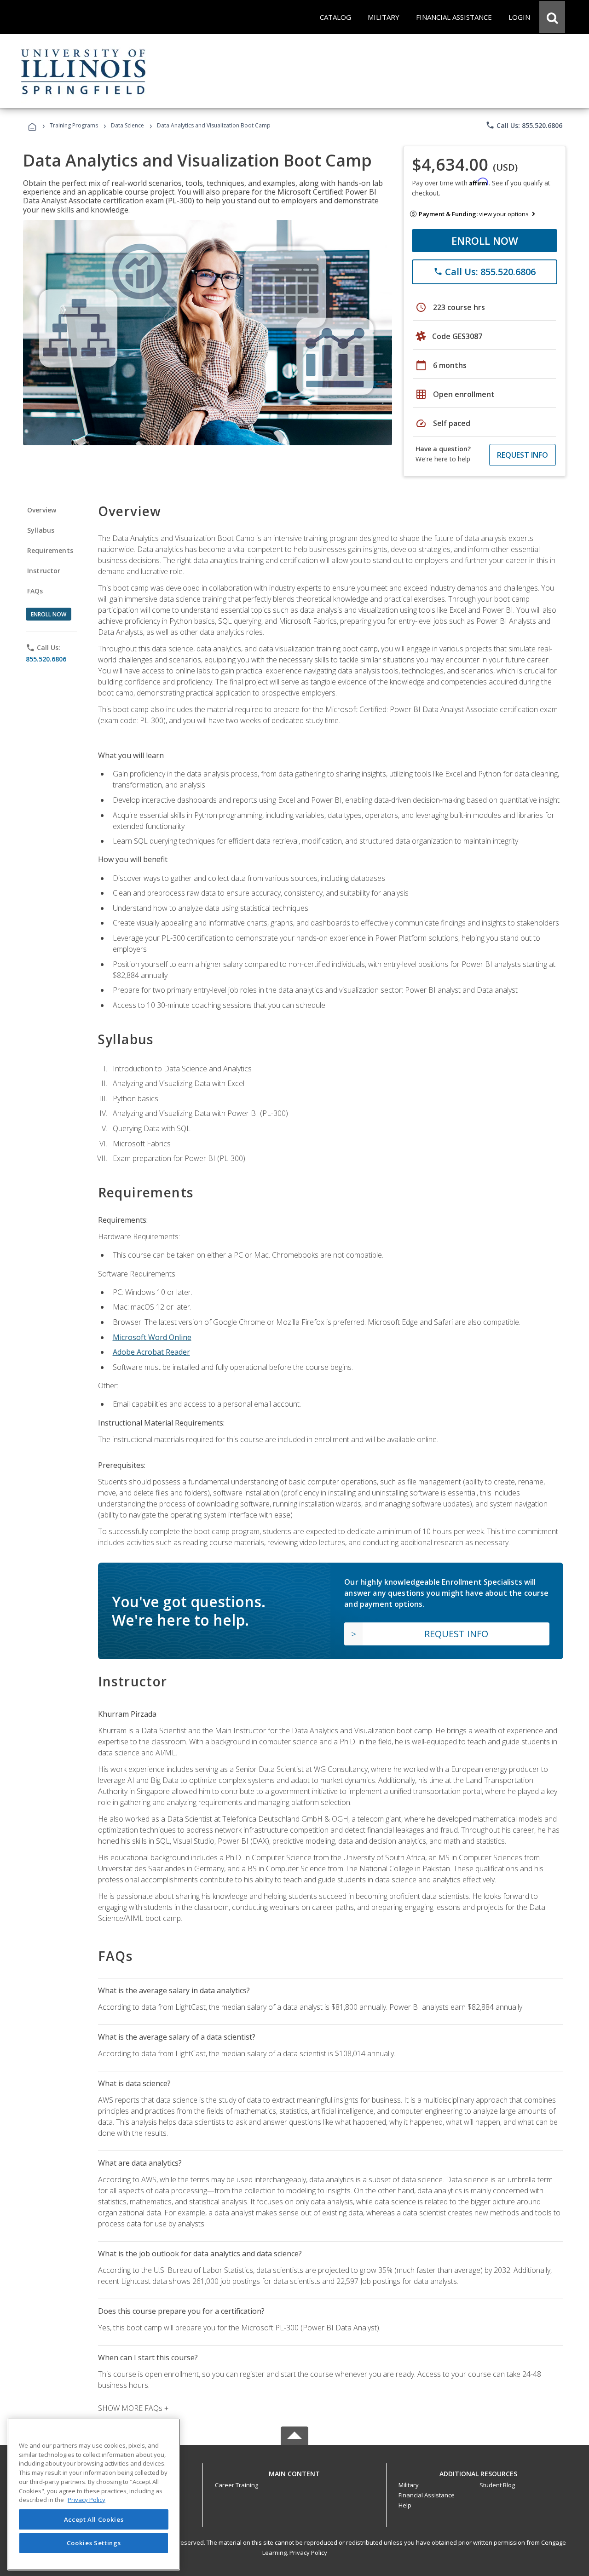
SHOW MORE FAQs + (133, 2408)
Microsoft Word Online (152, 1337)
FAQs (35, 591)
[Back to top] (294, 2471)
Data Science (127, 125)
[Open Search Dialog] (552, 17)
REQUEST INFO (523, 455)
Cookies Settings (94, 2543)
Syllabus (41, 530)
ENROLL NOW (485, 241)
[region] (94, 2494)
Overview (42, 510)
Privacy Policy (308, 2553)
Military (409, 2485)
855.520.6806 (46, 659)
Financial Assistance (427, 2495)
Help (405, 2505)
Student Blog (497, 2485)
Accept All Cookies (94, 2519)
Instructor (44, 571)
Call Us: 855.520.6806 (524, 125)
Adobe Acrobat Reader (151, 1352)
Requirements (50, 550)
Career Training (237, 2485)
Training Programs (74, 125)
